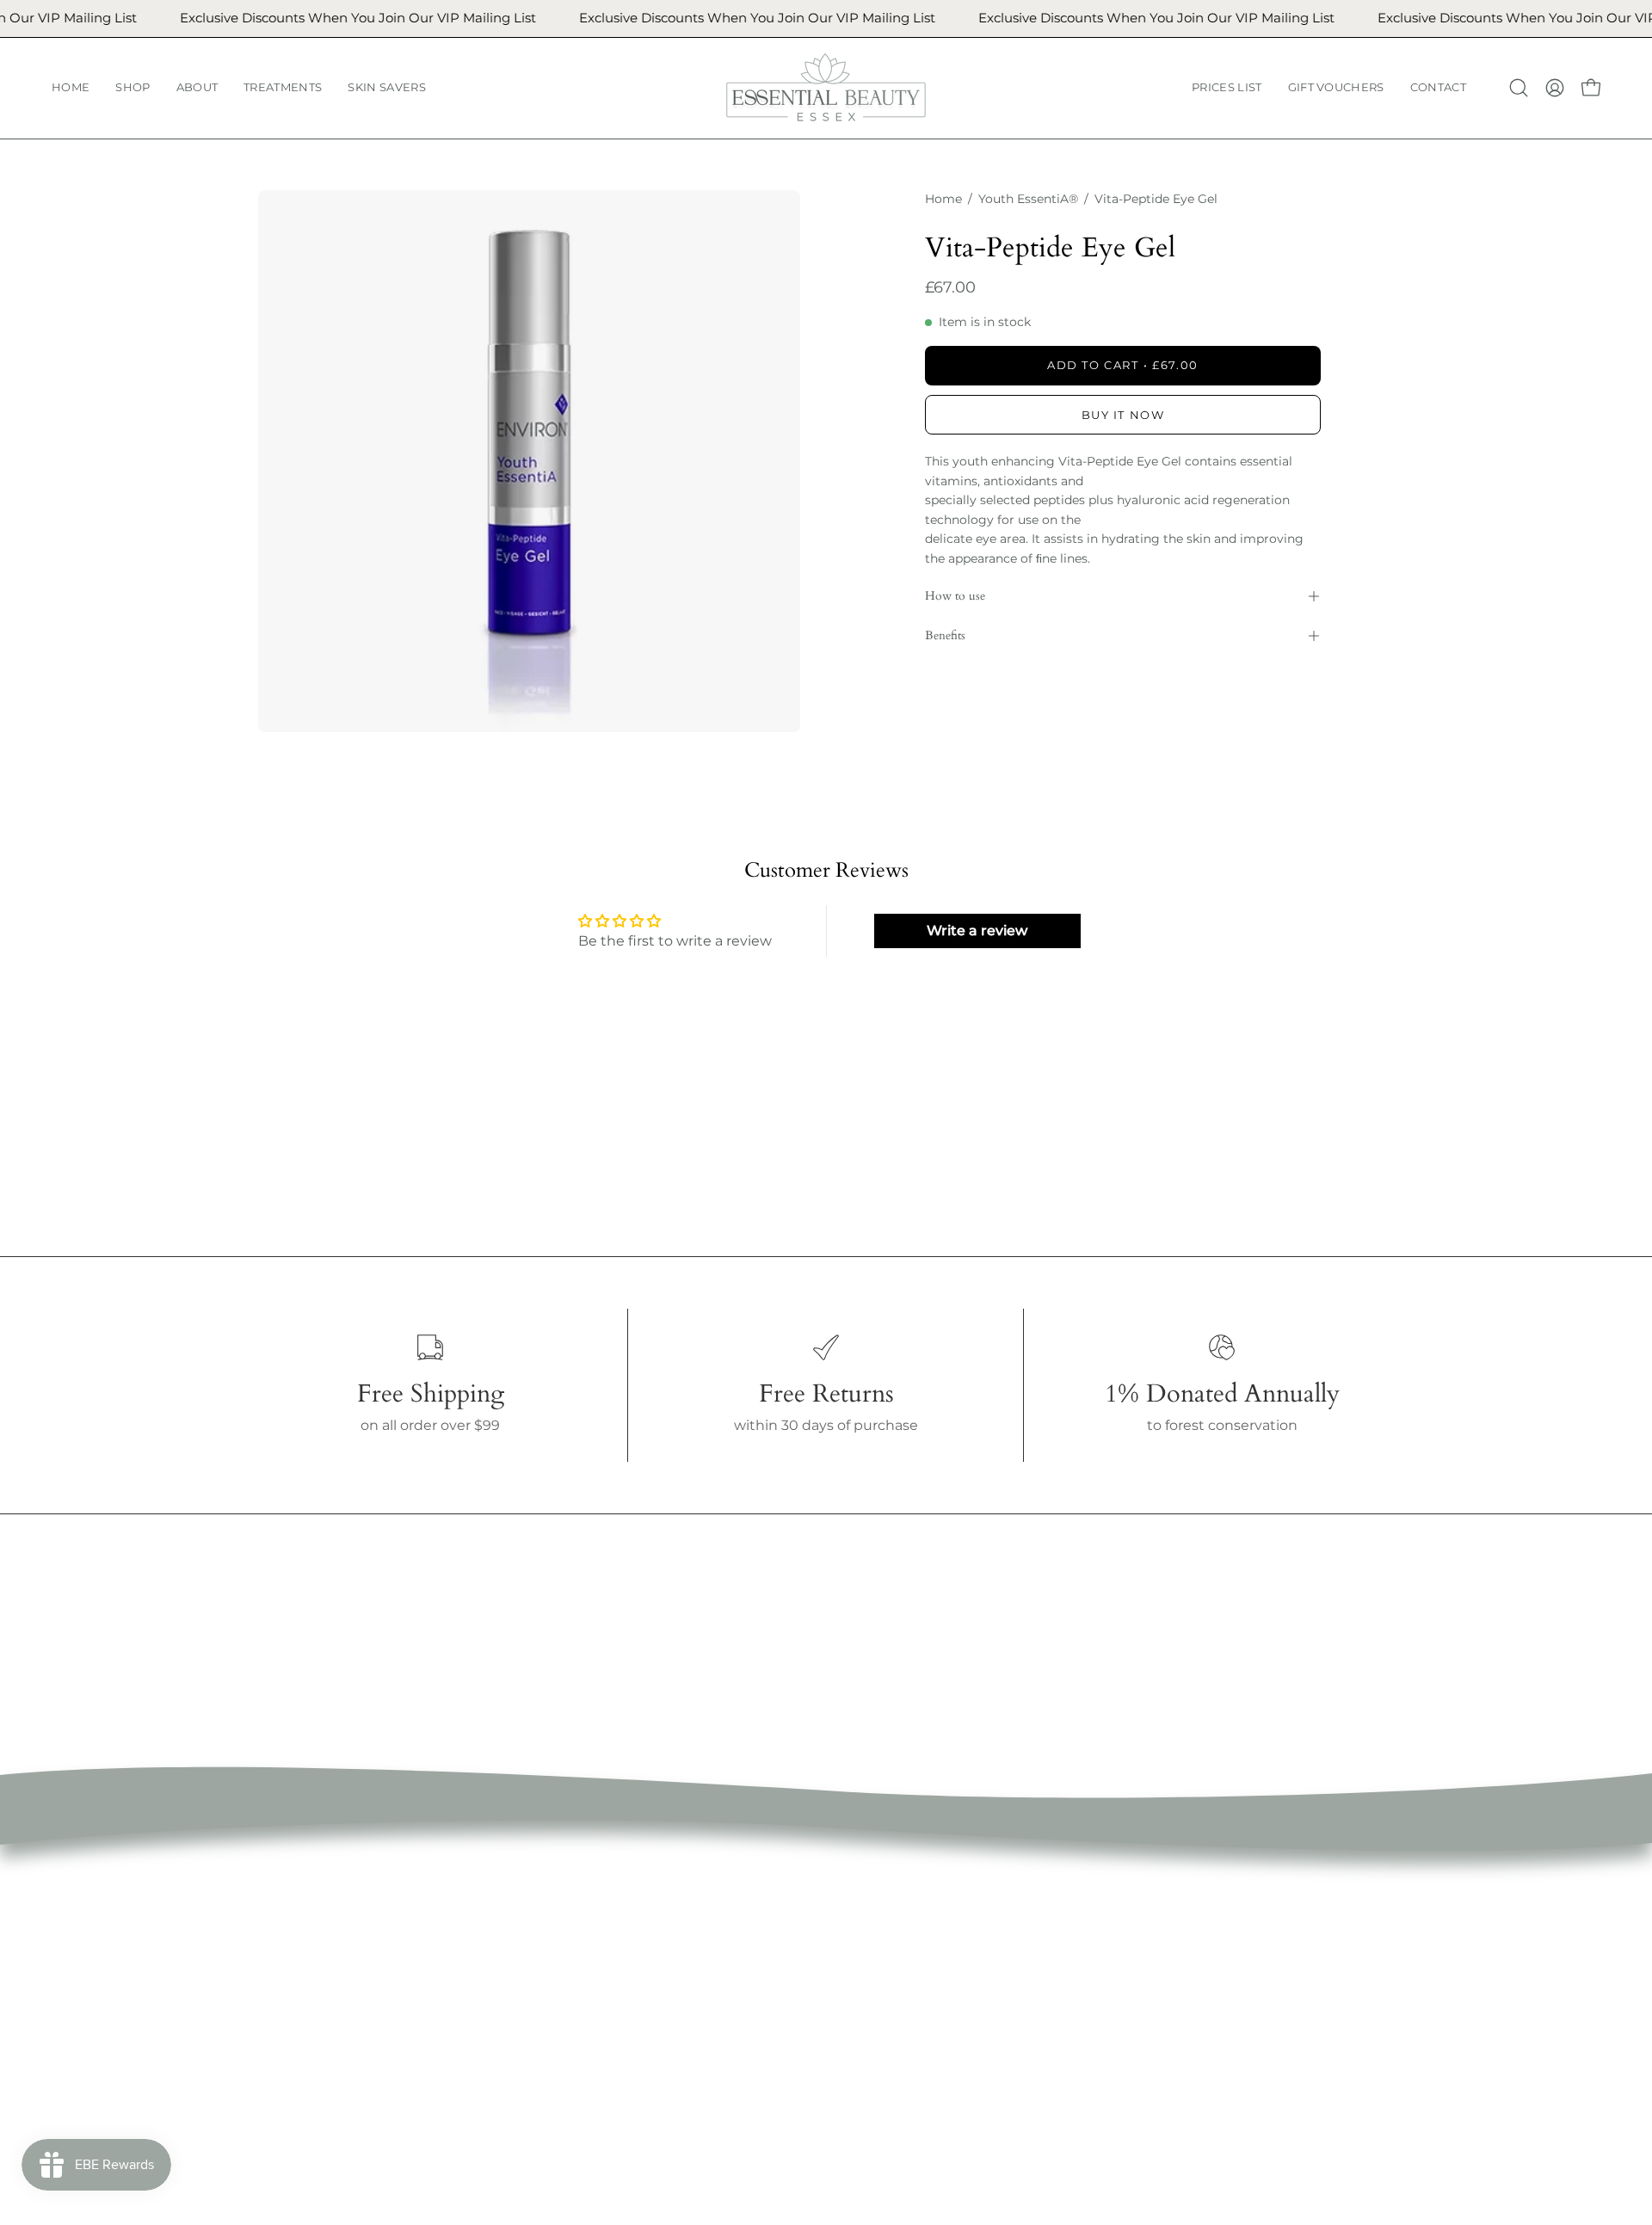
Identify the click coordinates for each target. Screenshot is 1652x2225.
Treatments (591, 1969)
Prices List (585, 2026)
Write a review (977, 931)
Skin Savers (590, 1997)
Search (808, 1884)
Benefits (945, 635)
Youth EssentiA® (1028, 199)
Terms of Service (841, 1912)
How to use (955, 596)
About (572, 1941)
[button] (133, 88)
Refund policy (832, 1941)
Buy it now (1123, 415)
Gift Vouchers (597, 2054)
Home (943, 199)
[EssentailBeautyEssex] (826, 88)
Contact (578, 2083)
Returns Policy (835, 1969)
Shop (569, 1912)
